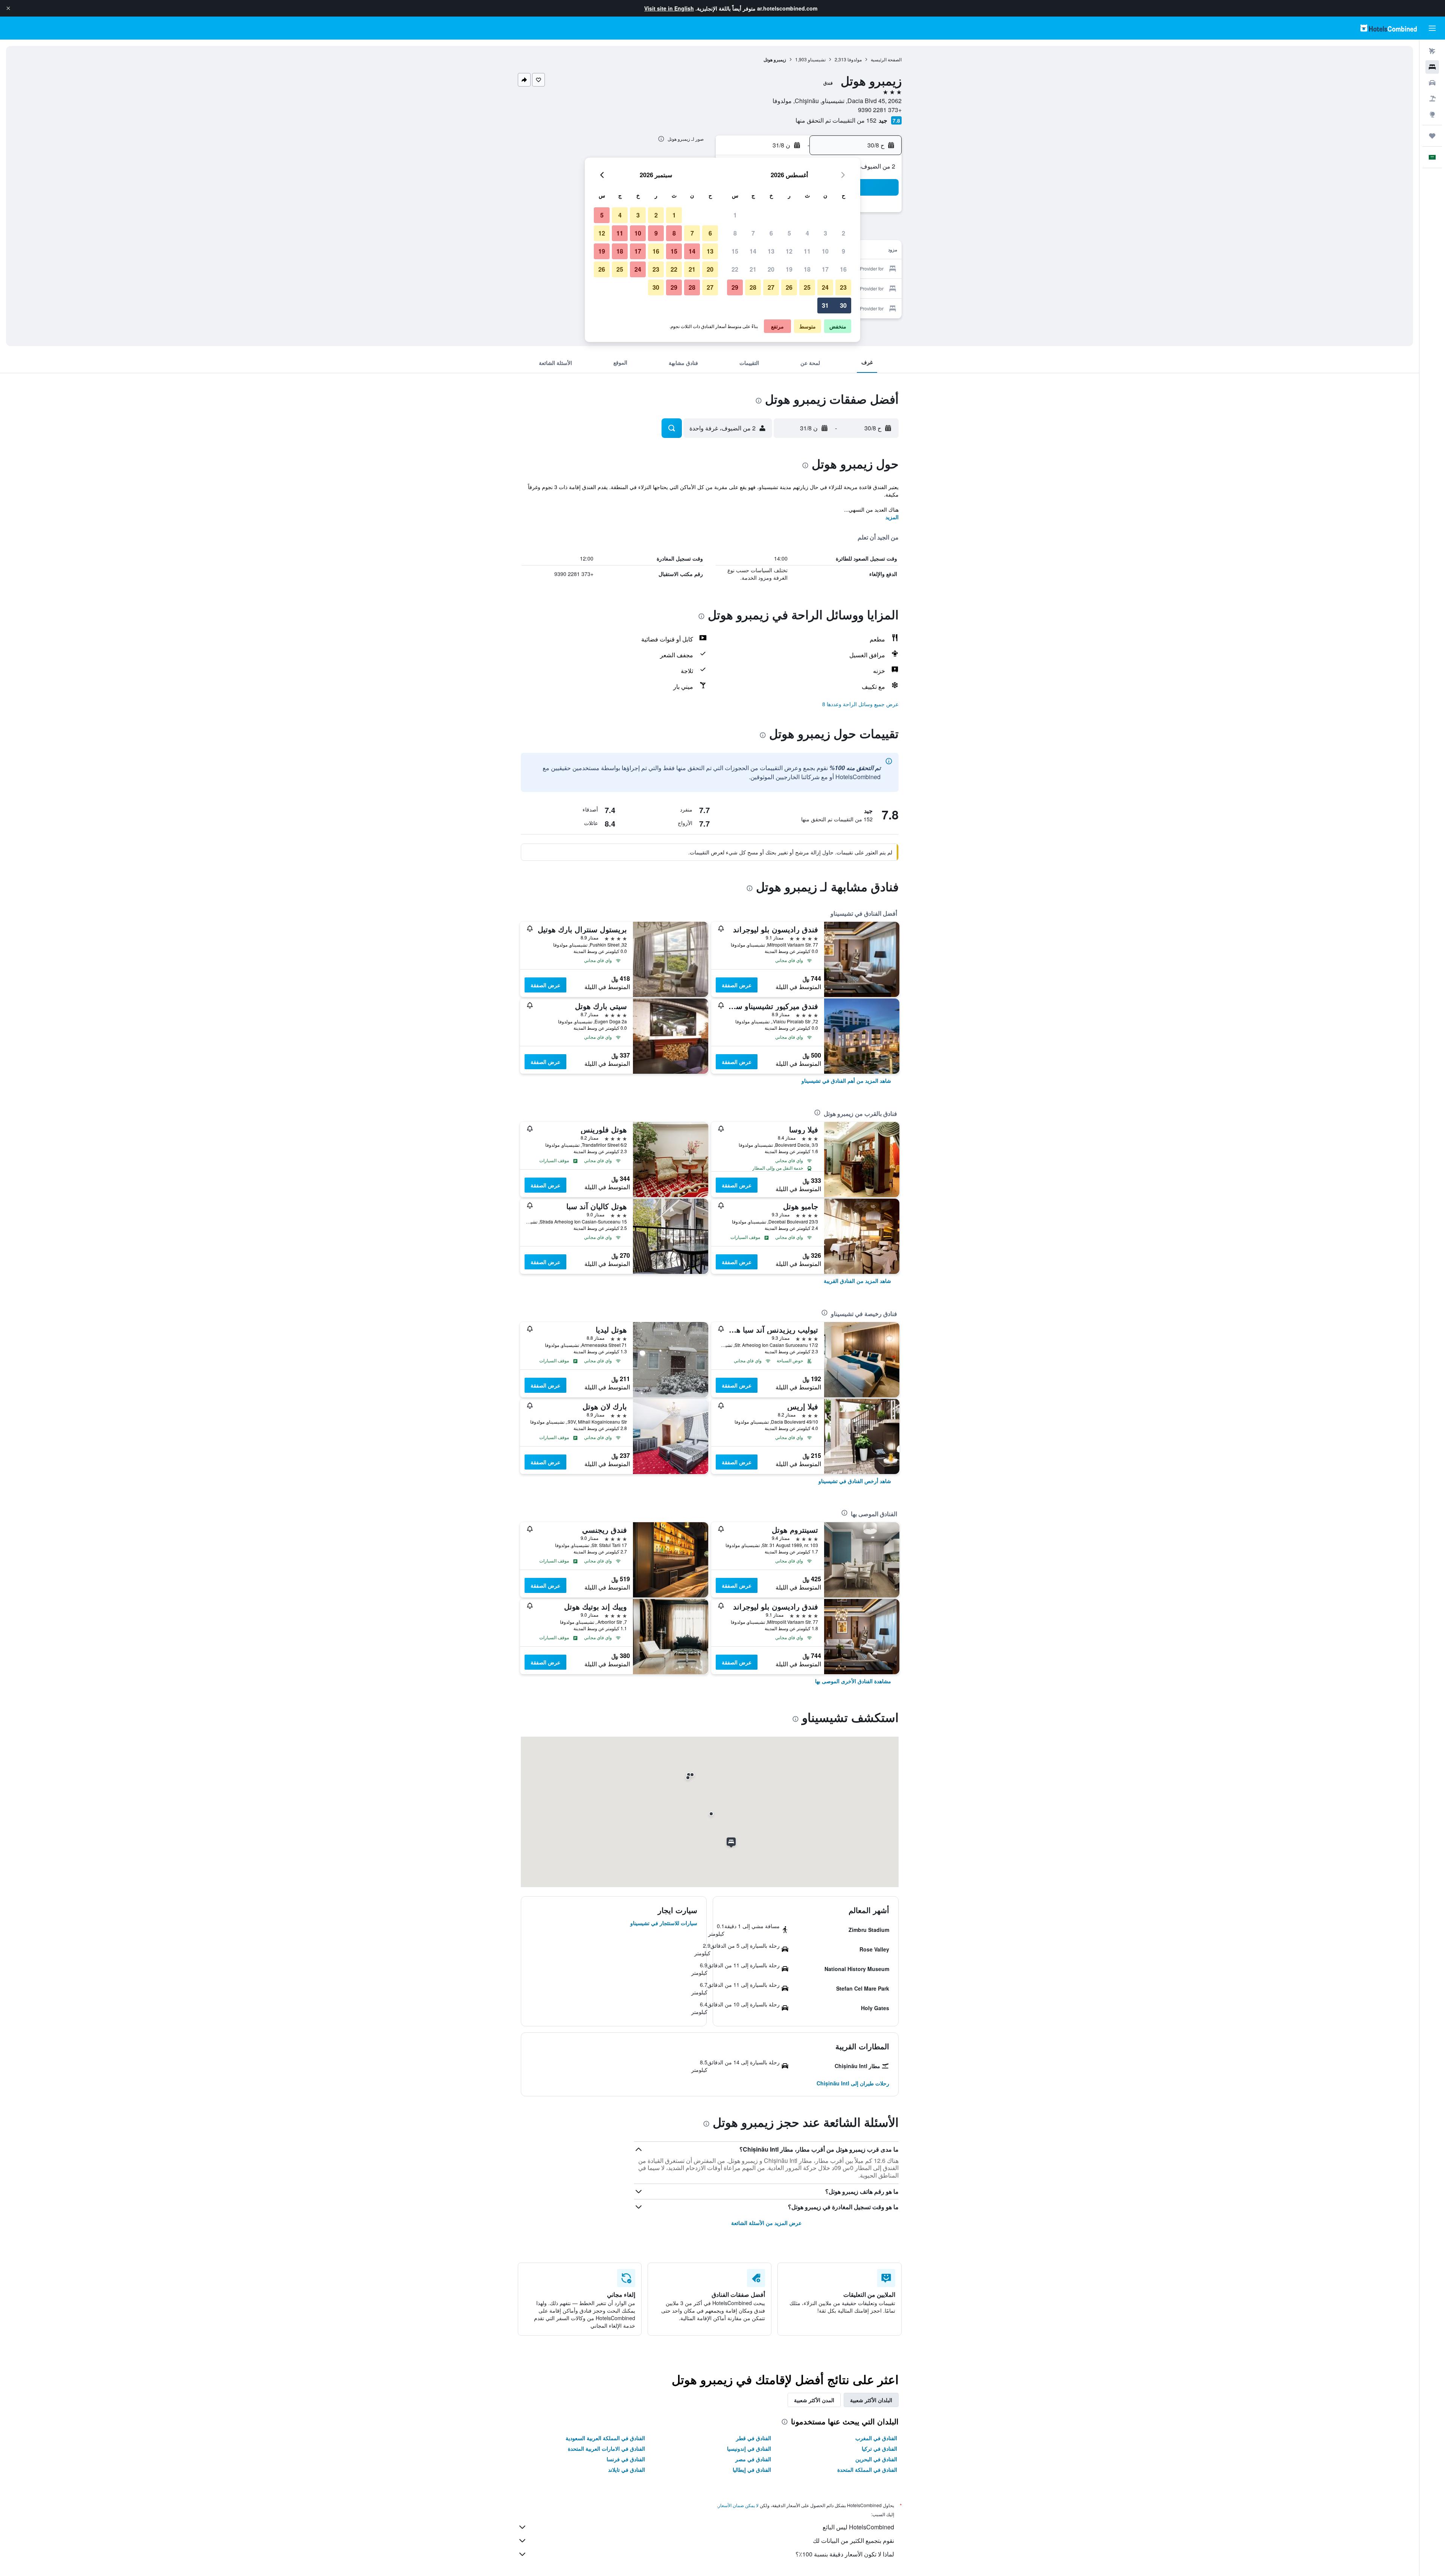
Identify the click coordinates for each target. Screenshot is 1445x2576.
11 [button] (807, 251)
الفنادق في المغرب (876, 2438)
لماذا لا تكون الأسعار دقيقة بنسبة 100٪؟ (845, 2554)
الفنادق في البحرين (876, 2459)
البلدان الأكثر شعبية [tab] (871, 2400)
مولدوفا (855, 59)
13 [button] (771, 251)
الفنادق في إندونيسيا (749, 2448)
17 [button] (825, 269)
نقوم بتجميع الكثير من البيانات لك (853, 2540)
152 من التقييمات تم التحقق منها (836, 120)
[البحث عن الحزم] (1432, 99)
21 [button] (753, 269)
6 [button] (771, 233)
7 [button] (753, 233)
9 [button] (843, 251)
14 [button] (753, 251)
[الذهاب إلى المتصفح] (1432, 114)
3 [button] (825, 233)
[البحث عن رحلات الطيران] (1432, 51)
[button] (8, 8)
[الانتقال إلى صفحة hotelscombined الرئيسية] (1389, 28)
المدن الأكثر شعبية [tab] (814, 2400)
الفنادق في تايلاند (627, 2470)
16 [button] (843, 269)
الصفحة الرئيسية (886, 59)
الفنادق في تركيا (879, 2448)
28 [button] (753, 287)
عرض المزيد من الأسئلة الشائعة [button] (766, 2223)
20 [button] (771, 269)
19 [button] (789, 269)
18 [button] (807, 269)
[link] (846, 1081)
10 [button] (825, 251)
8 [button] (735, 233)
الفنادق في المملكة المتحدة (867, 2470)
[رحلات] (1432, 136)
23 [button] (843, 287)
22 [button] (735, 269)
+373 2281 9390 (880, 110)
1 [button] (735, 215)
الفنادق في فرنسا (626, 2459)
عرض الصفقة (737, 985)
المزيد (892, 517)
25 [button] (807, 287)
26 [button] (789, 287)
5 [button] (789, 233)
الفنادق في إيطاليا (752, 2470)
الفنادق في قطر (754, 2438)
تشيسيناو (817, 59)
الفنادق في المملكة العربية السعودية (605, 2438)
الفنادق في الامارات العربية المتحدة (606, 2448)
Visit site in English (669, 8)
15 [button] (735, 251)
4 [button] (807, 233)
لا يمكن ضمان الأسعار (738, 2505)
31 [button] (825, 305)
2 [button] (843, 233)
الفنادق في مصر (753, 2459)
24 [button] (825, 287)
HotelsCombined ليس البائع (858, 2527)
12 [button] (789, 251)
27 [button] (771, 287)
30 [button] (843, 305)
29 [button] (735, 287)
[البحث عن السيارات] (1432, 83)
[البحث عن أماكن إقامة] (1432, 67)
